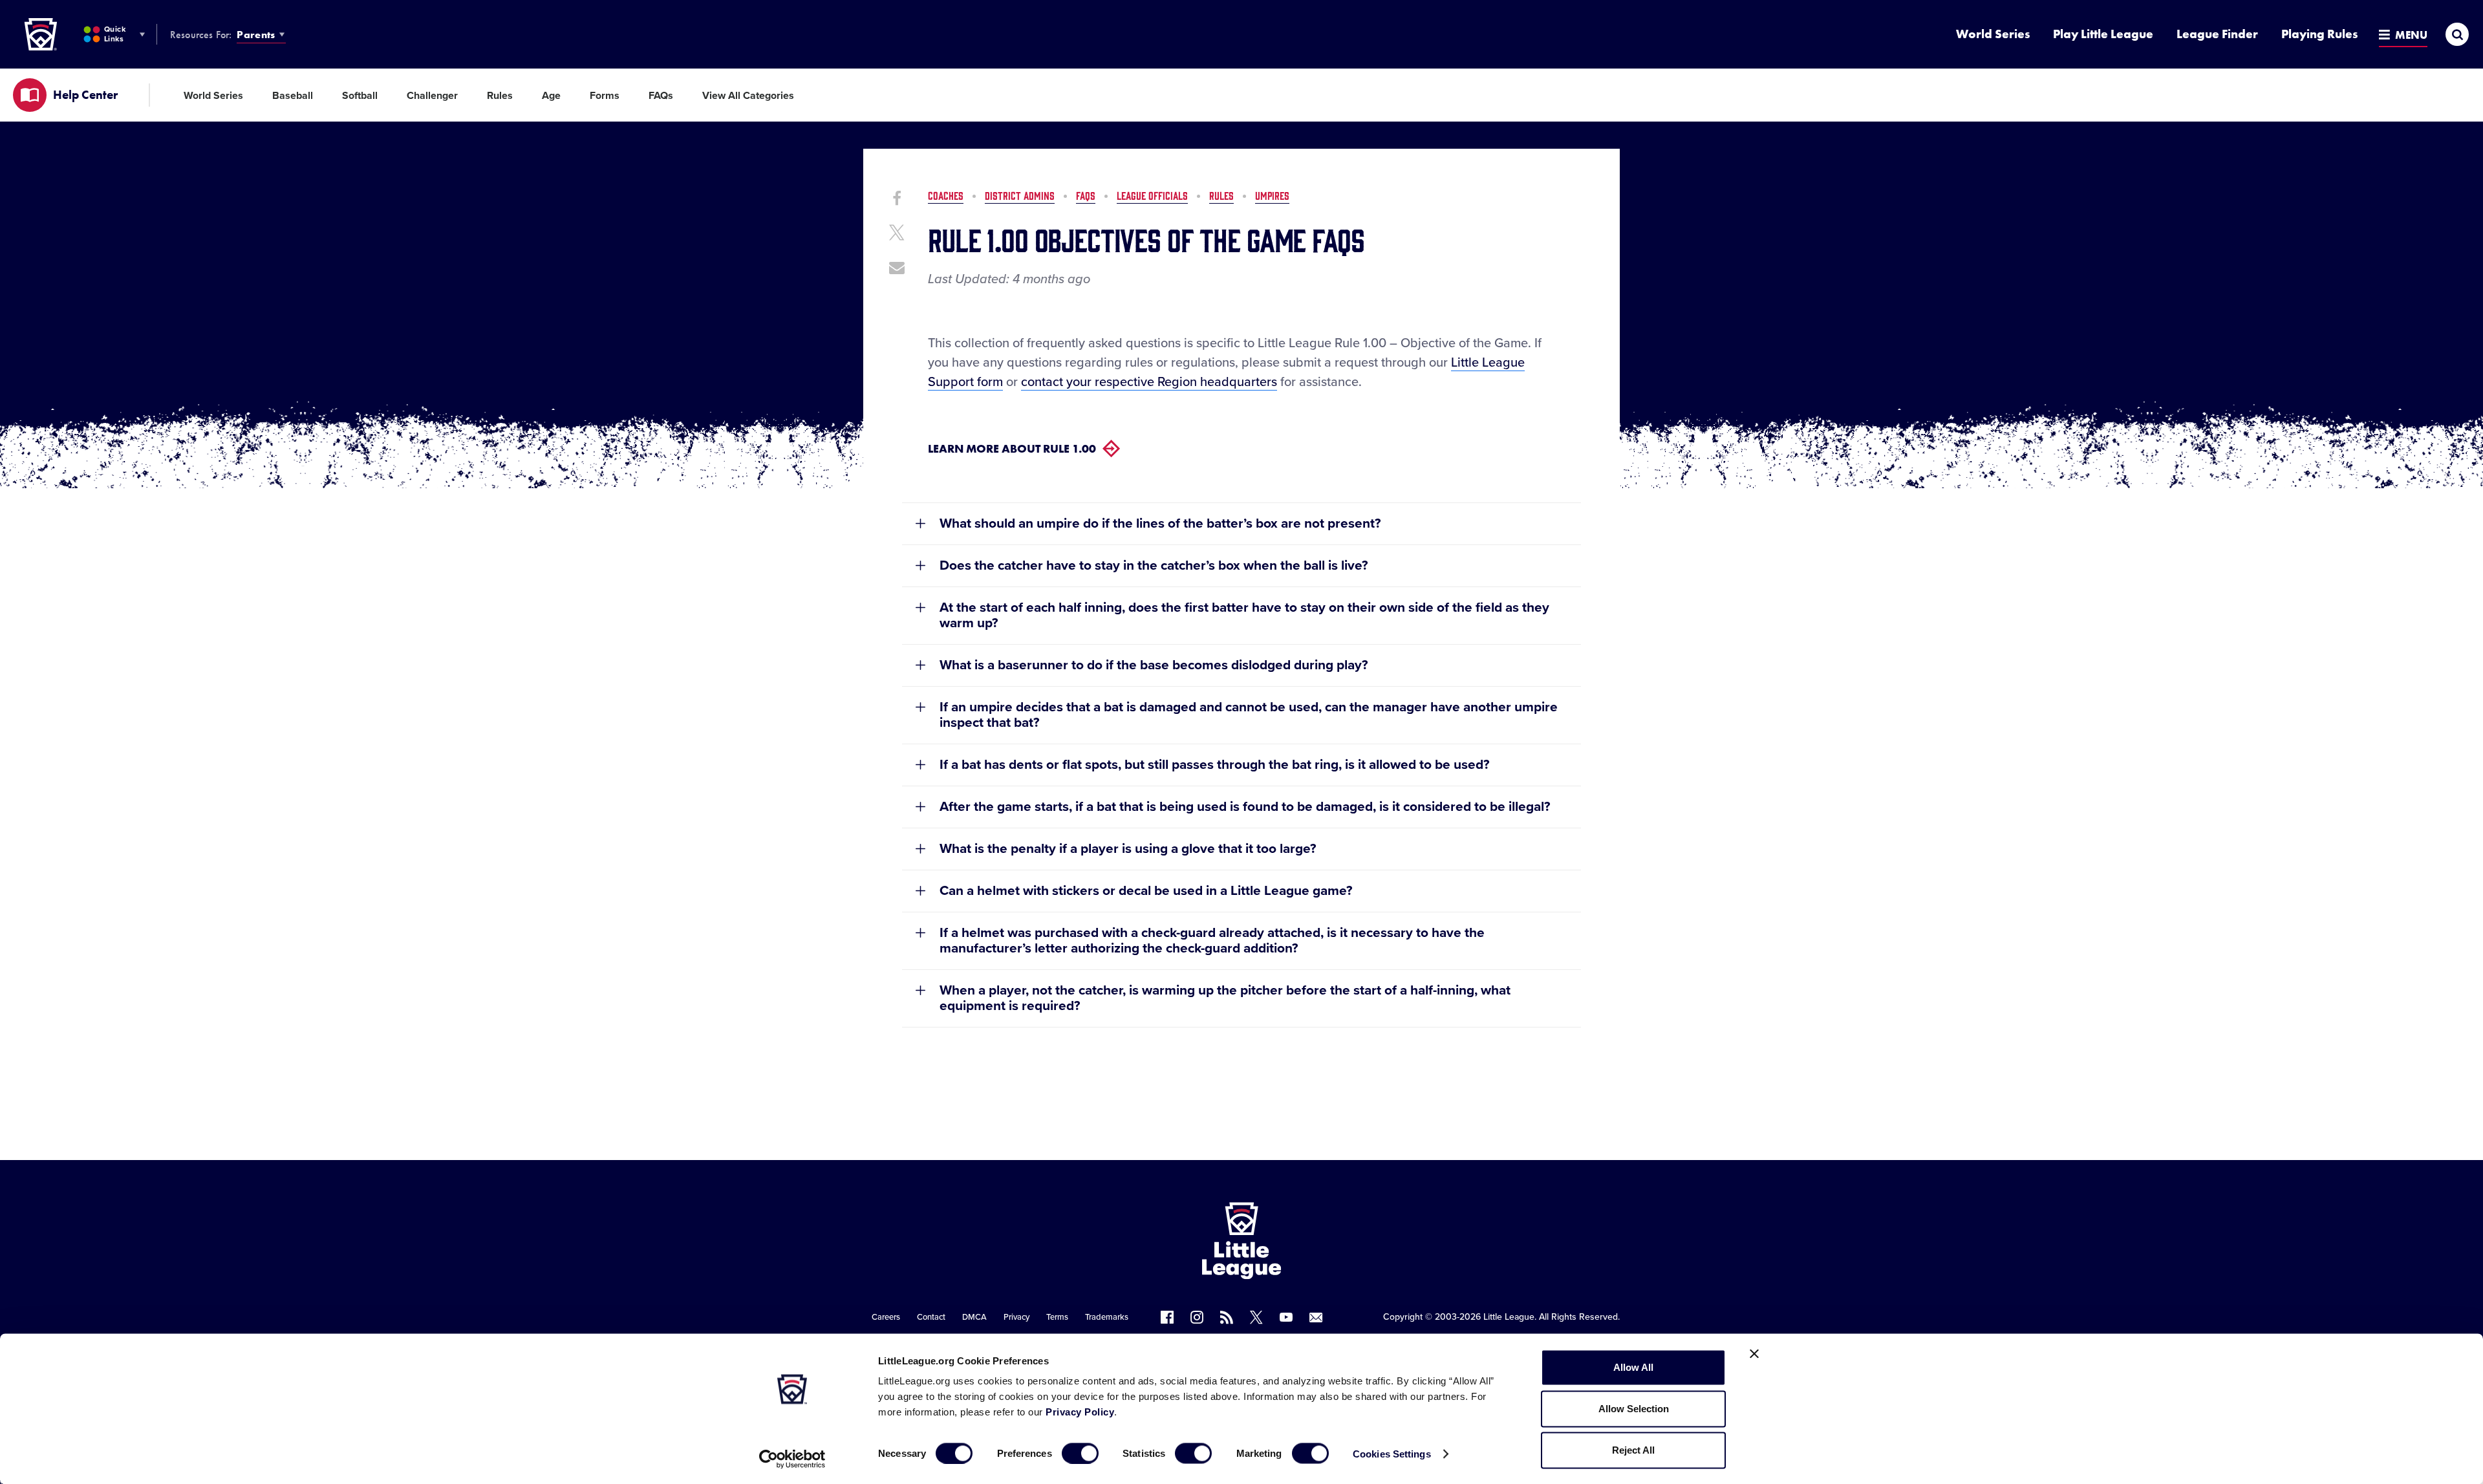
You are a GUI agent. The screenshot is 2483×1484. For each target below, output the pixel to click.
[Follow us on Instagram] (1197, 1317)
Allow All (1633, 1367)
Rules (500, 96)
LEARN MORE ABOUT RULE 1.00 (1012, 448)
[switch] (1080, 1453)
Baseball (293, 96)
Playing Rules (2319, 34)
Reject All (1633, 1450)
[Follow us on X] (1256, 1317)
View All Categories (748, 96)
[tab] (1241, 523)
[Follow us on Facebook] (1167, 1317)
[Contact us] (1316, 1317)
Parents (256, 35)
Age (551, 96)
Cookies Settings (1392, 1453)
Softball (360, 96)
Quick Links (115, 34)
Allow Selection (1634, 1409)
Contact (931, 1317)
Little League (1509, 1317)
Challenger (432, 96)
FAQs (661, 96)
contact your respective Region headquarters (1149, 382)
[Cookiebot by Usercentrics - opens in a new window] (792, 1459)
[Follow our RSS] (1227, 1317)
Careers (886, 1317)
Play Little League (2103, 34)
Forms (605, 96)
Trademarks (1107, 1317)
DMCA (974, 1317)
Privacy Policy (1080, 1412)
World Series (1993, 34)
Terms (1057, 1317)
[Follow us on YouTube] (1286, 1317)
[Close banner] (1754, 1354)
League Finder (2217, 34)
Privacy (1016, 1317)
